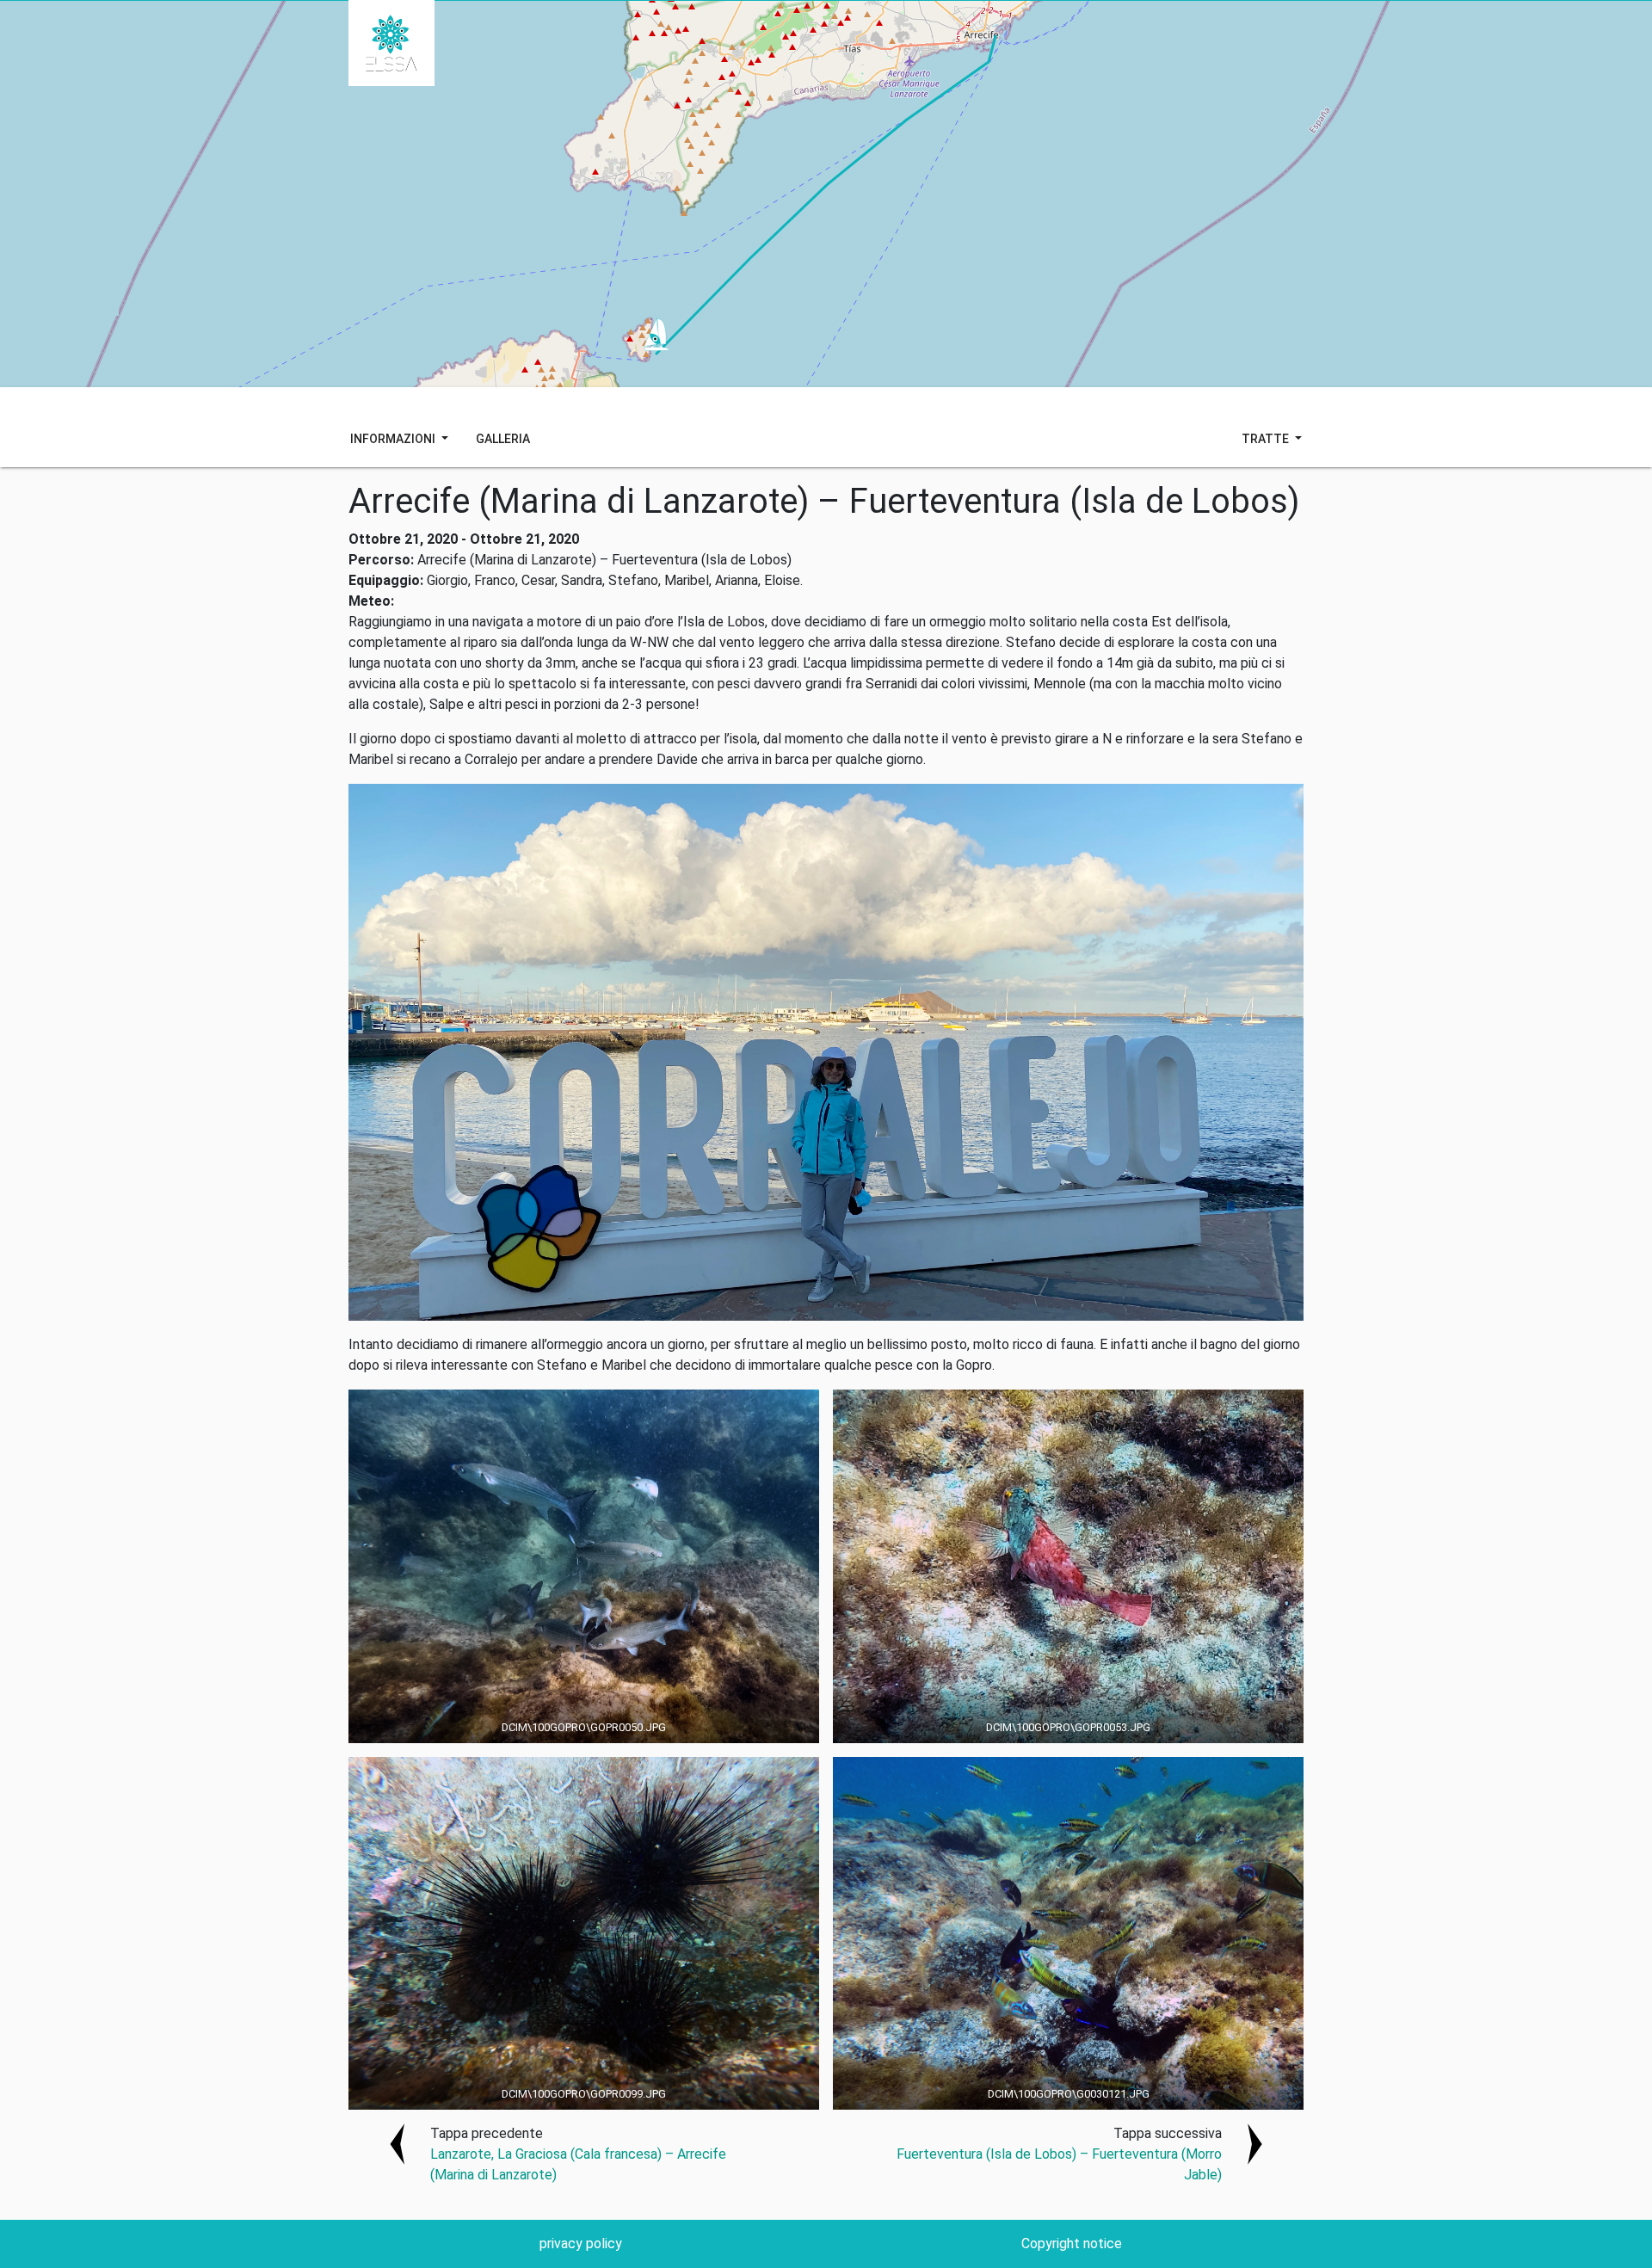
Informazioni (394, 439)
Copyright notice (1072, 2243)
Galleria (503, 439)
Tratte (1267, 439)
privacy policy (581, 2243)
